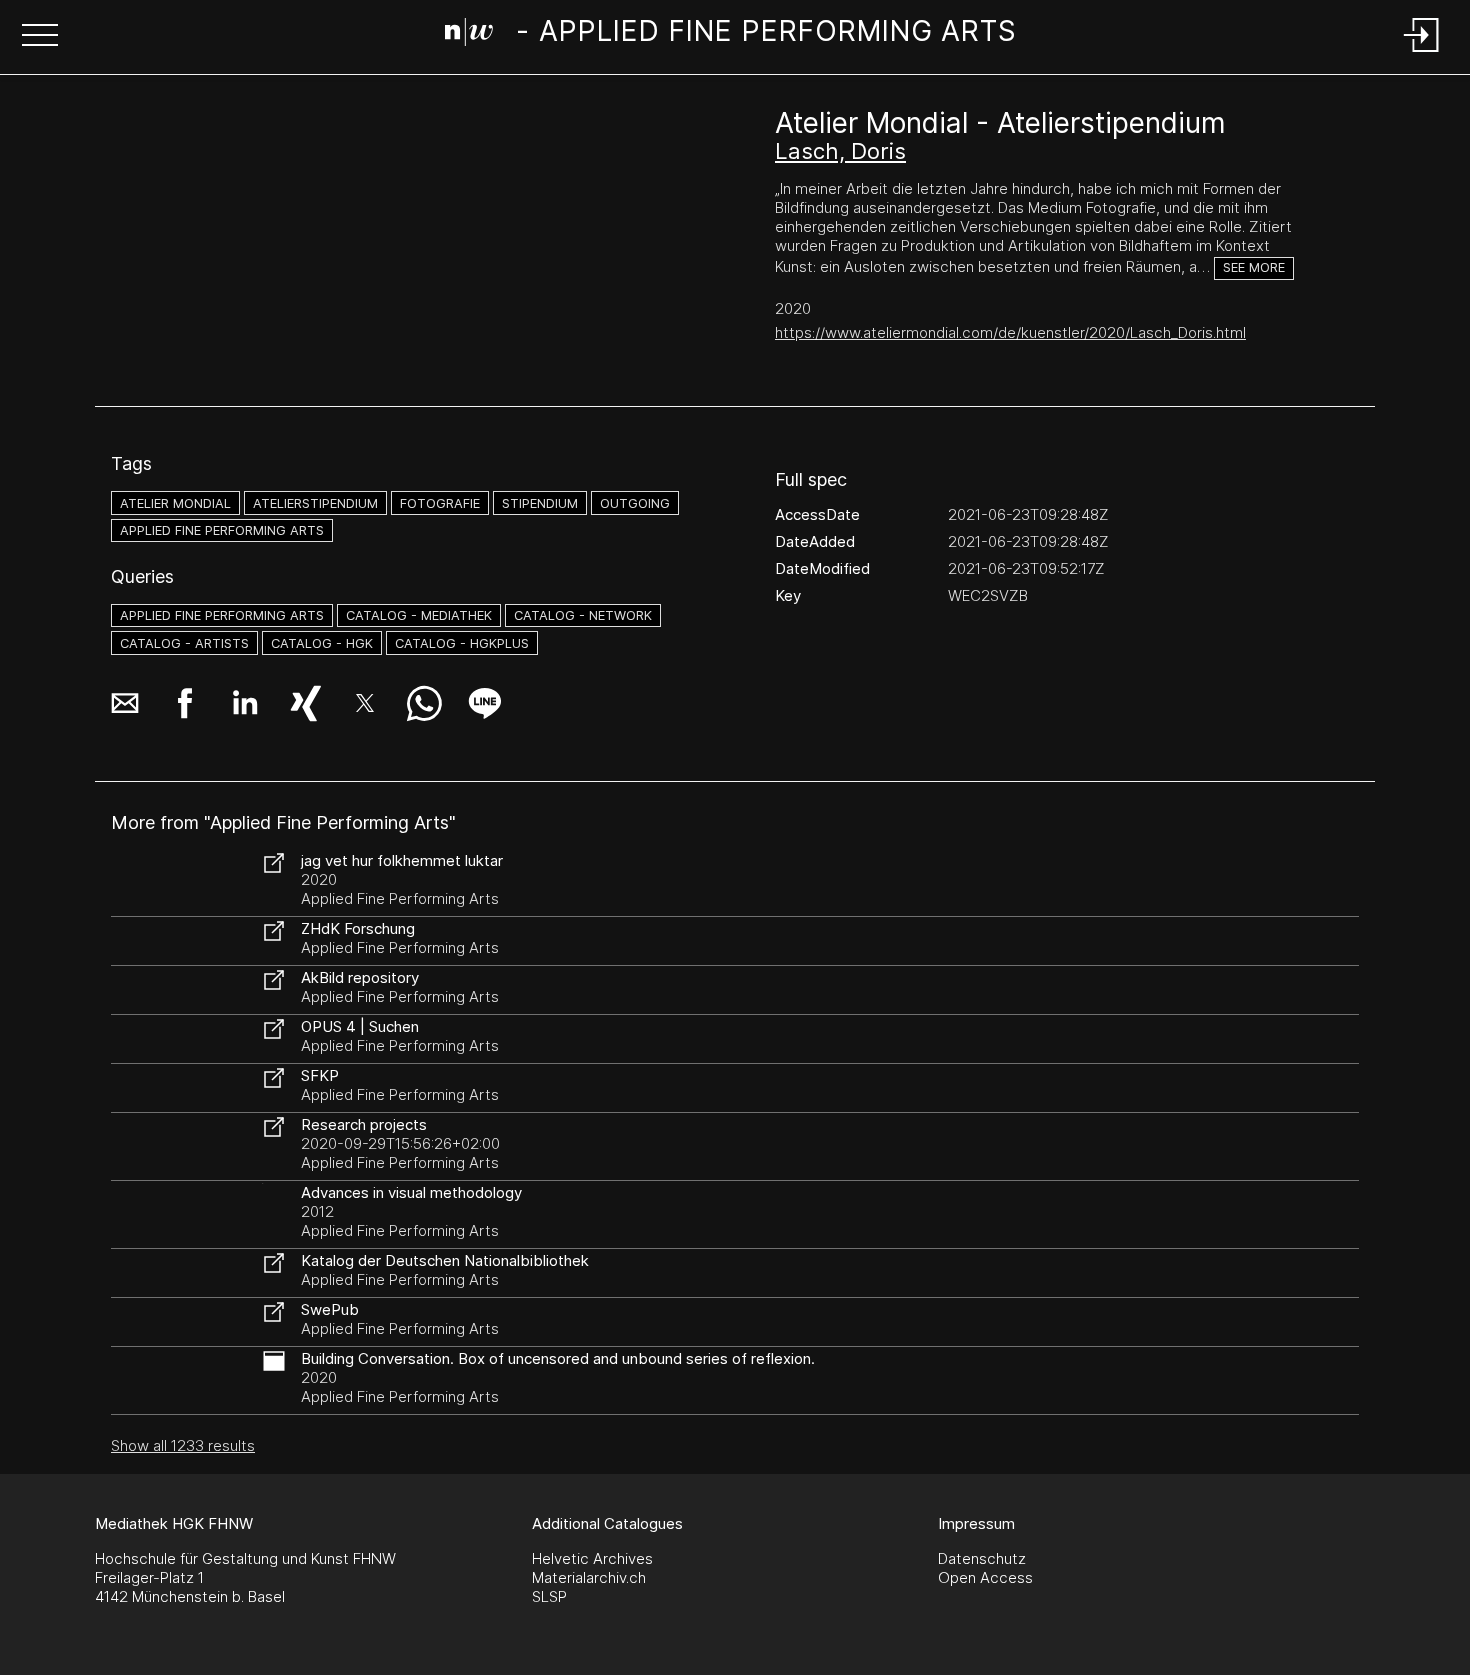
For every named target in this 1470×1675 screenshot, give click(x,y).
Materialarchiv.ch (589, 1577)
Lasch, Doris (840, 151)
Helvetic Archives (592, 1558)
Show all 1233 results (183, 1445)
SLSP (549, 1596)
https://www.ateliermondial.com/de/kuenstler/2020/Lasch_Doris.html (1010, 332)
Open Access (985, 1577)
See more (1254, 267)
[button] (40, 37)
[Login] (1422, 53)
